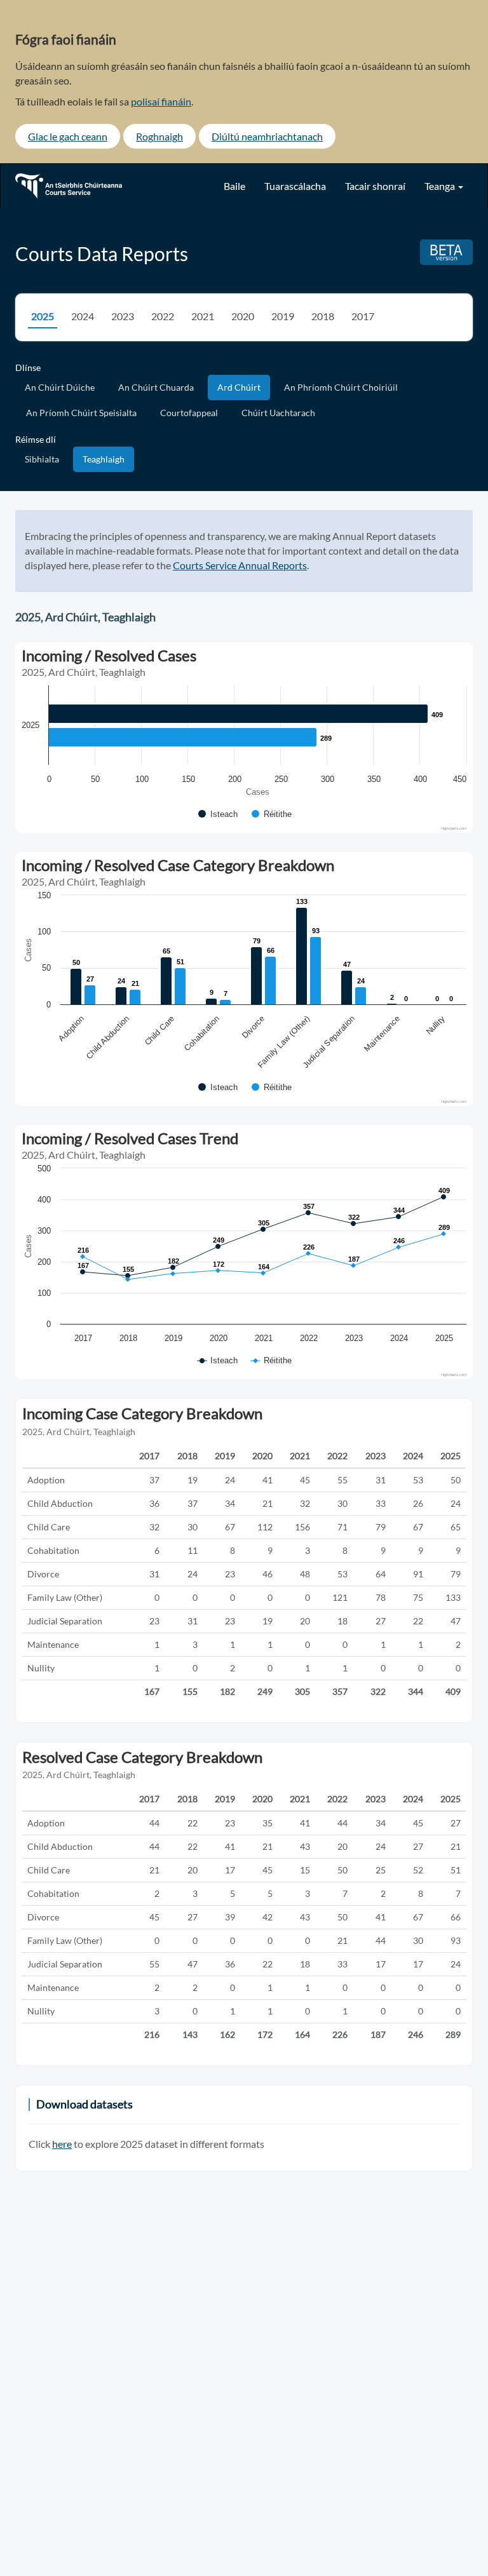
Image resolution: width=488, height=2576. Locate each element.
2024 (83, 316)
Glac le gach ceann (68, 136)
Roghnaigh (159, 136)
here (62, 2144)
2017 (363, 316)
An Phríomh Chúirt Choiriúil (341, 387)
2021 (203, 316)
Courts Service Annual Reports (240, 565)
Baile (234, 186)
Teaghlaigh (104, 459)
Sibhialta (42, 459)
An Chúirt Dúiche (60, 387)
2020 (243, 316)
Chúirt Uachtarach (278, 413)
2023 (123, 316)
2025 (43, 316)
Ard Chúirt (239, 387)
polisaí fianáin (161, 101)
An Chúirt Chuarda (156, 387)
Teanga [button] (441, 186)
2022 (163, 316)
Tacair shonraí (375, 186)
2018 (323, 316)
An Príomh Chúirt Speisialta (81, 413)
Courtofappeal (189, 413)
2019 (283, 316)
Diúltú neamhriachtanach (267, 136)
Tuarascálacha (295, 186)
